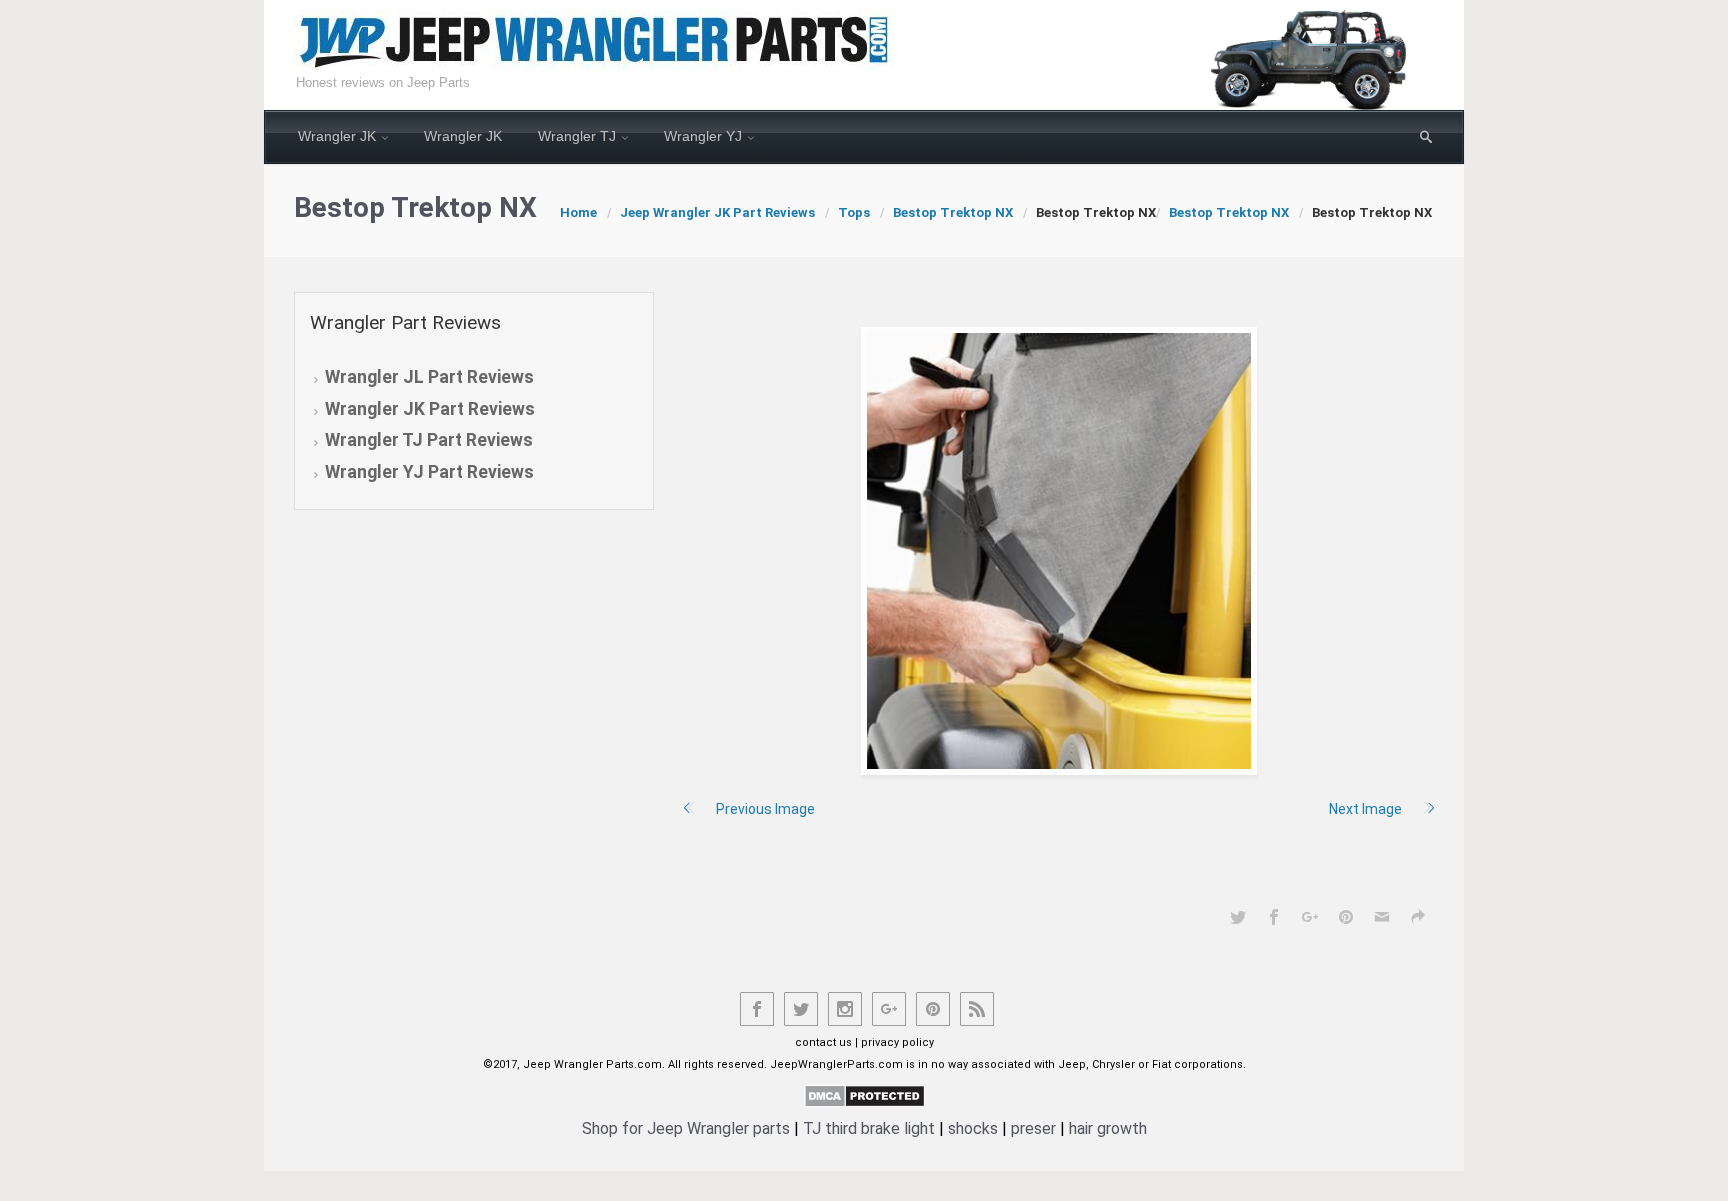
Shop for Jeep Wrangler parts (686, 1128)
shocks (973, 1128)
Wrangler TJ (577, 136)
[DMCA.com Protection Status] (864, 1095)
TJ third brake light (869, 1128)
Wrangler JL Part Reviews (429, 377)
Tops (854, 212)
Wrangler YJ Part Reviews (429, 472)
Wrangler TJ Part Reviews (429, 440)
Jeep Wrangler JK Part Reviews (717, 212)
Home (578, 212)
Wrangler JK (337, 136)
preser (1033, 1128)
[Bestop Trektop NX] (1059, 551)
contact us (823, 1042)
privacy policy (897, 1042)
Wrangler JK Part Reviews (430, 409)
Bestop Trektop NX (953, 212)
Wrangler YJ (703, 136)
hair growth (1108, 1128)
